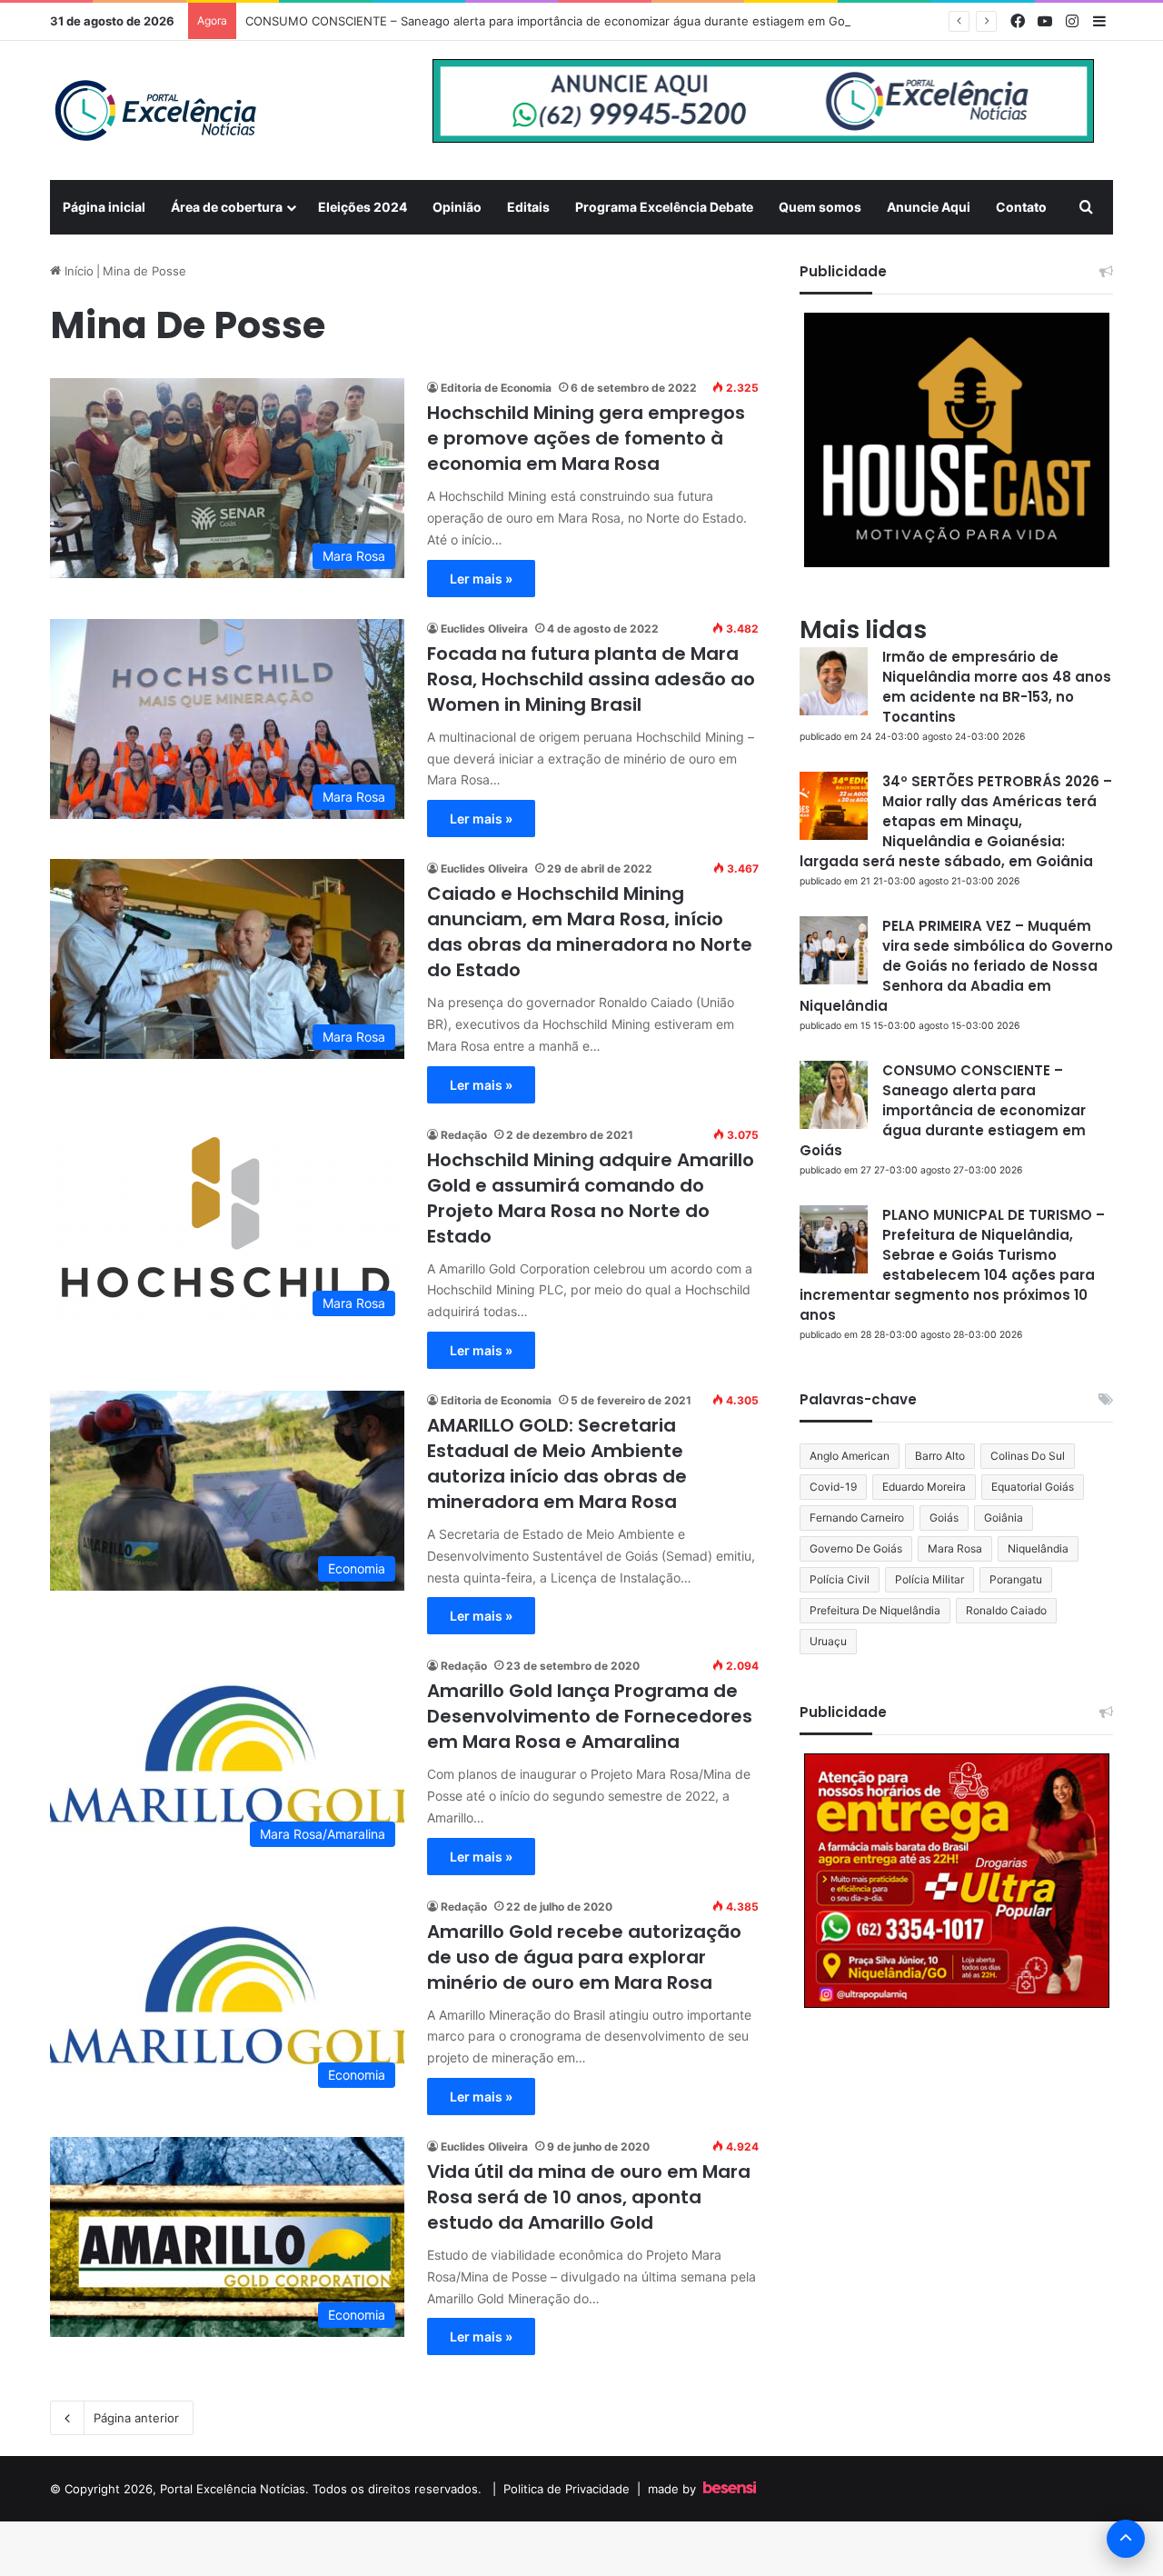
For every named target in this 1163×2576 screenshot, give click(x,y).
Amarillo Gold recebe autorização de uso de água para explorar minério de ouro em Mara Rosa (584, 1957)
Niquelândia (1038, 1548)
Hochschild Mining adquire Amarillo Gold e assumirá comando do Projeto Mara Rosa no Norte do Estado (591, 1198)
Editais (528, 207)
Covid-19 (833, 1487)
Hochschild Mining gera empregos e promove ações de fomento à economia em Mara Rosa (586, 438)
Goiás (944, 1518)
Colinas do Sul (1028, 1456)
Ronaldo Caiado (1006, 1610)
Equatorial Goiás (1033, 1487)
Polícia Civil (840, 1579)
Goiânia (1004, 1518)
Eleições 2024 (363, 207)
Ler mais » (481, 579)
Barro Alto (940, 1456)
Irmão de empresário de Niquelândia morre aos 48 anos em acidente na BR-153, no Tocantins (997, 687)
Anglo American (850, 1456)
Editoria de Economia (496, 388)
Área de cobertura (227, 207)
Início (77, 271)
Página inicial (104, 207)
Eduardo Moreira (924, 1487)
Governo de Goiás (856, 1548)
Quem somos (820, 207)
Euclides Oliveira (484, 629)
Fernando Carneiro (857, 1518)
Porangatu (1016, 1579)
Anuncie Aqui (929, 207)
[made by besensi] (730, 2489)
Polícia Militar (929, 1579)
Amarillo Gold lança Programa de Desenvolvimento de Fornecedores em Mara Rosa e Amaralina (590, 1716)
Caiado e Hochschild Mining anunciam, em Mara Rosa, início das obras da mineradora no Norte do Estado (590, 932)
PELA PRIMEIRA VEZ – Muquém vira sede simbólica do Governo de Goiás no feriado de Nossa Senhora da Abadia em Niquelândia (956, 966)
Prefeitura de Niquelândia (875, 1610)
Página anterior (136, 2418)
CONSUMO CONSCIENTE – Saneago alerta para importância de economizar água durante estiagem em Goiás (553, 21)
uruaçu (828, 1641)
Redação (464, 1135)
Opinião (457, 207)
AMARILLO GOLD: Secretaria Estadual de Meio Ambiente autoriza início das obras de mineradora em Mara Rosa (557, 1463)
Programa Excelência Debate (664, 207)
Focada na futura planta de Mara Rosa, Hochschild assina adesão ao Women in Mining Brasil (591, 679)
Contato (1021, 207)
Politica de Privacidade (567, 2489)
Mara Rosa (955, 1548)
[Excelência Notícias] (154, 110)
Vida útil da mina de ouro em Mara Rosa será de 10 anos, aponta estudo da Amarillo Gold (589, 2197)
